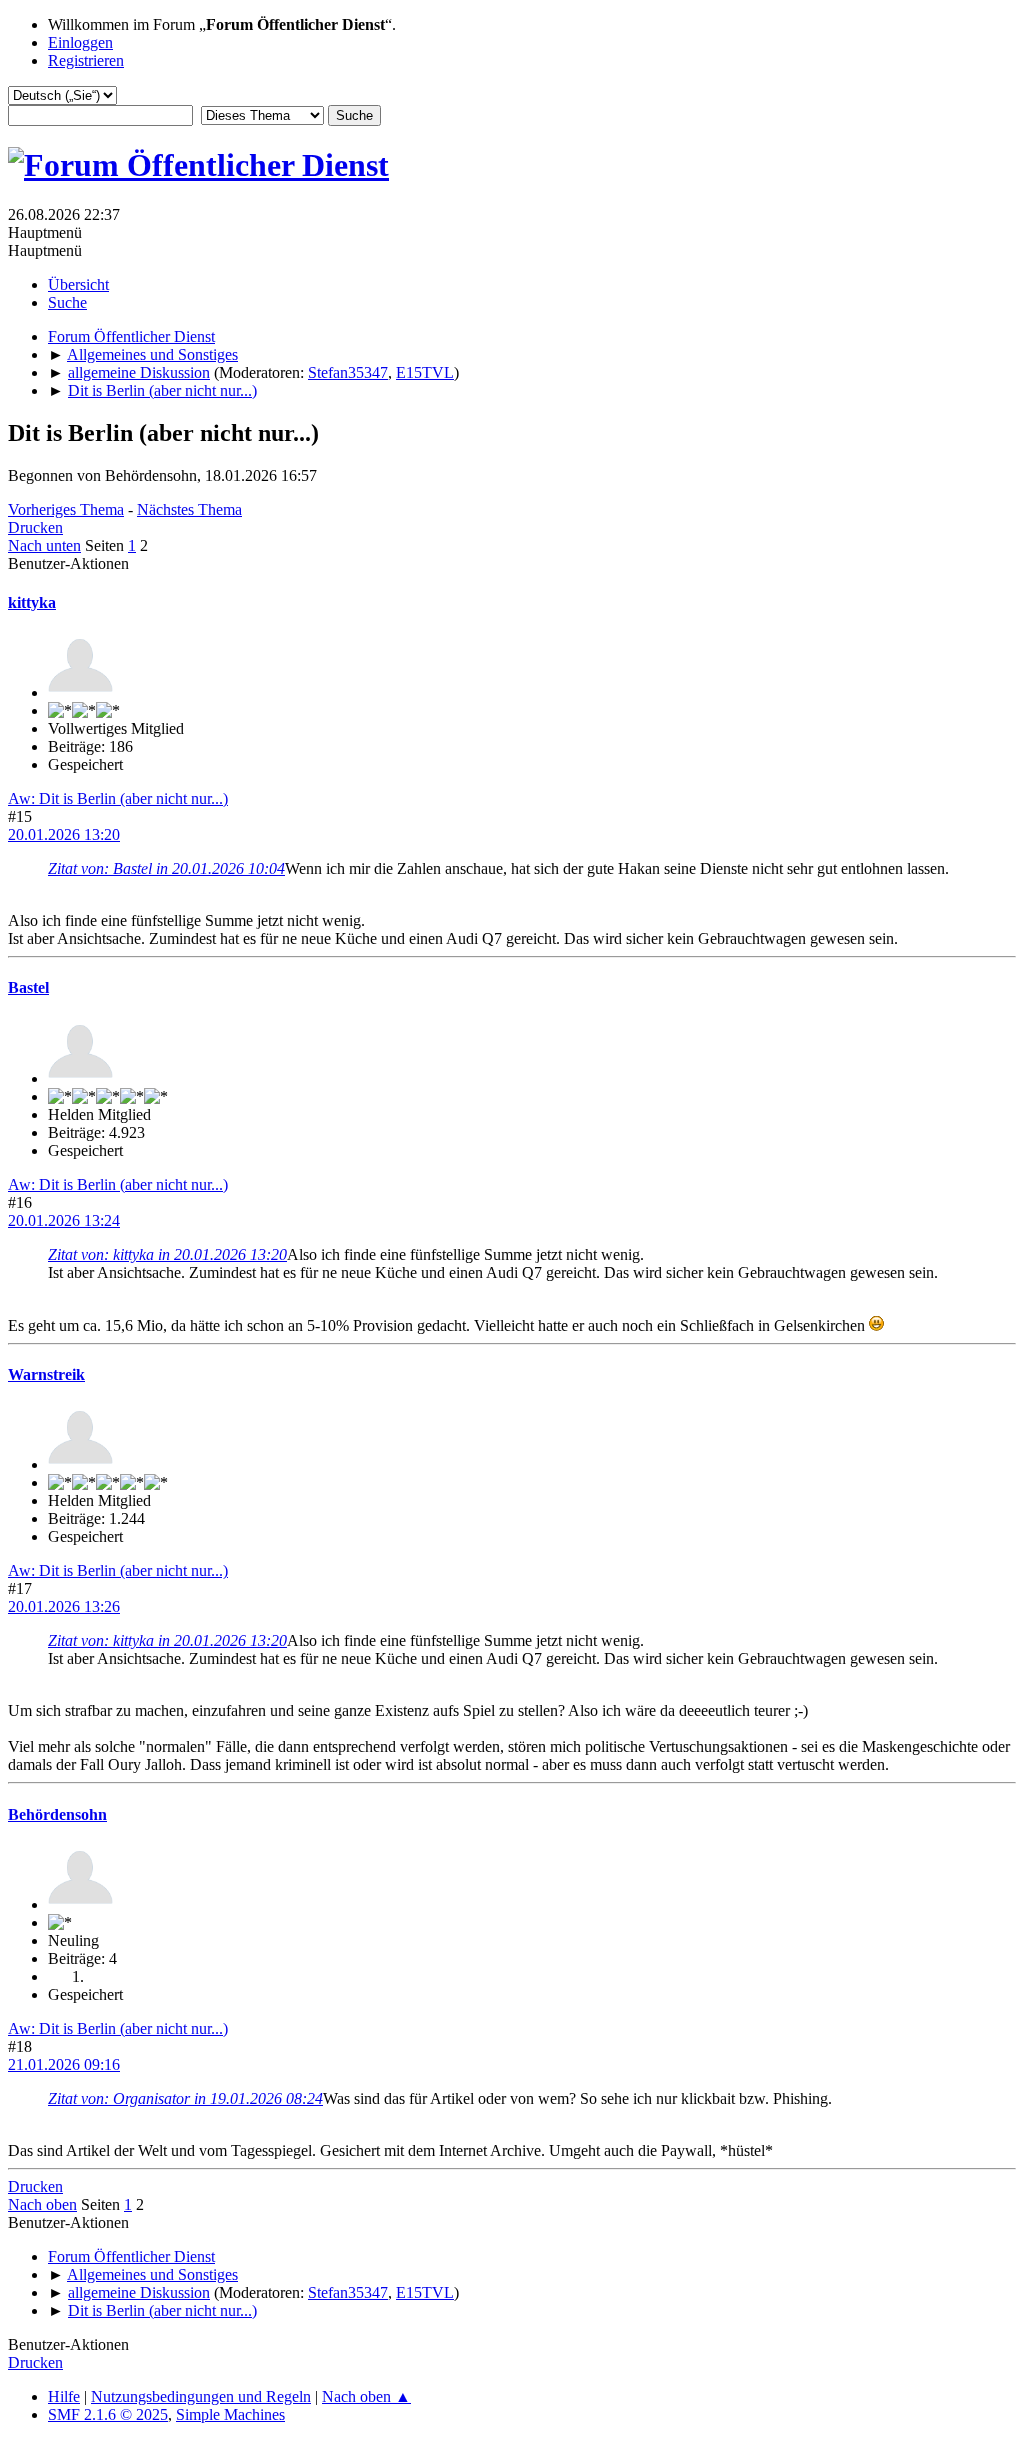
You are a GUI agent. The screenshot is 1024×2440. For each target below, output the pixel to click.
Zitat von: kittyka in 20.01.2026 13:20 (167, 1254)
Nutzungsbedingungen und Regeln (201, 2396)
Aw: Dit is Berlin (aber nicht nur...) (118, 798)
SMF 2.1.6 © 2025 (108, 2414)
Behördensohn (57, 1814)
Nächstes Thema (189, 509)
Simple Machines (230, 2414)
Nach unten (44, 545)
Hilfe (64, 2396)
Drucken (35, 527)
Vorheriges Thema (66, 509)
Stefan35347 (348, 372)
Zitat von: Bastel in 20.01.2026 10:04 (166, 868)
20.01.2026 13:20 (64, 834)
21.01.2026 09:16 (64, 2064)
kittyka (32, 602)
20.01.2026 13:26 (64, 1606)
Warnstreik (46, 1374)
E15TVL (425, 372)
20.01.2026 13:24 (64, 1220)
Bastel (28, 987)
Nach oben (42, 2204)
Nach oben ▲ (366, 2396)
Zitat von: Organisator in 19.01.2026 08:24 (185, 2098)
